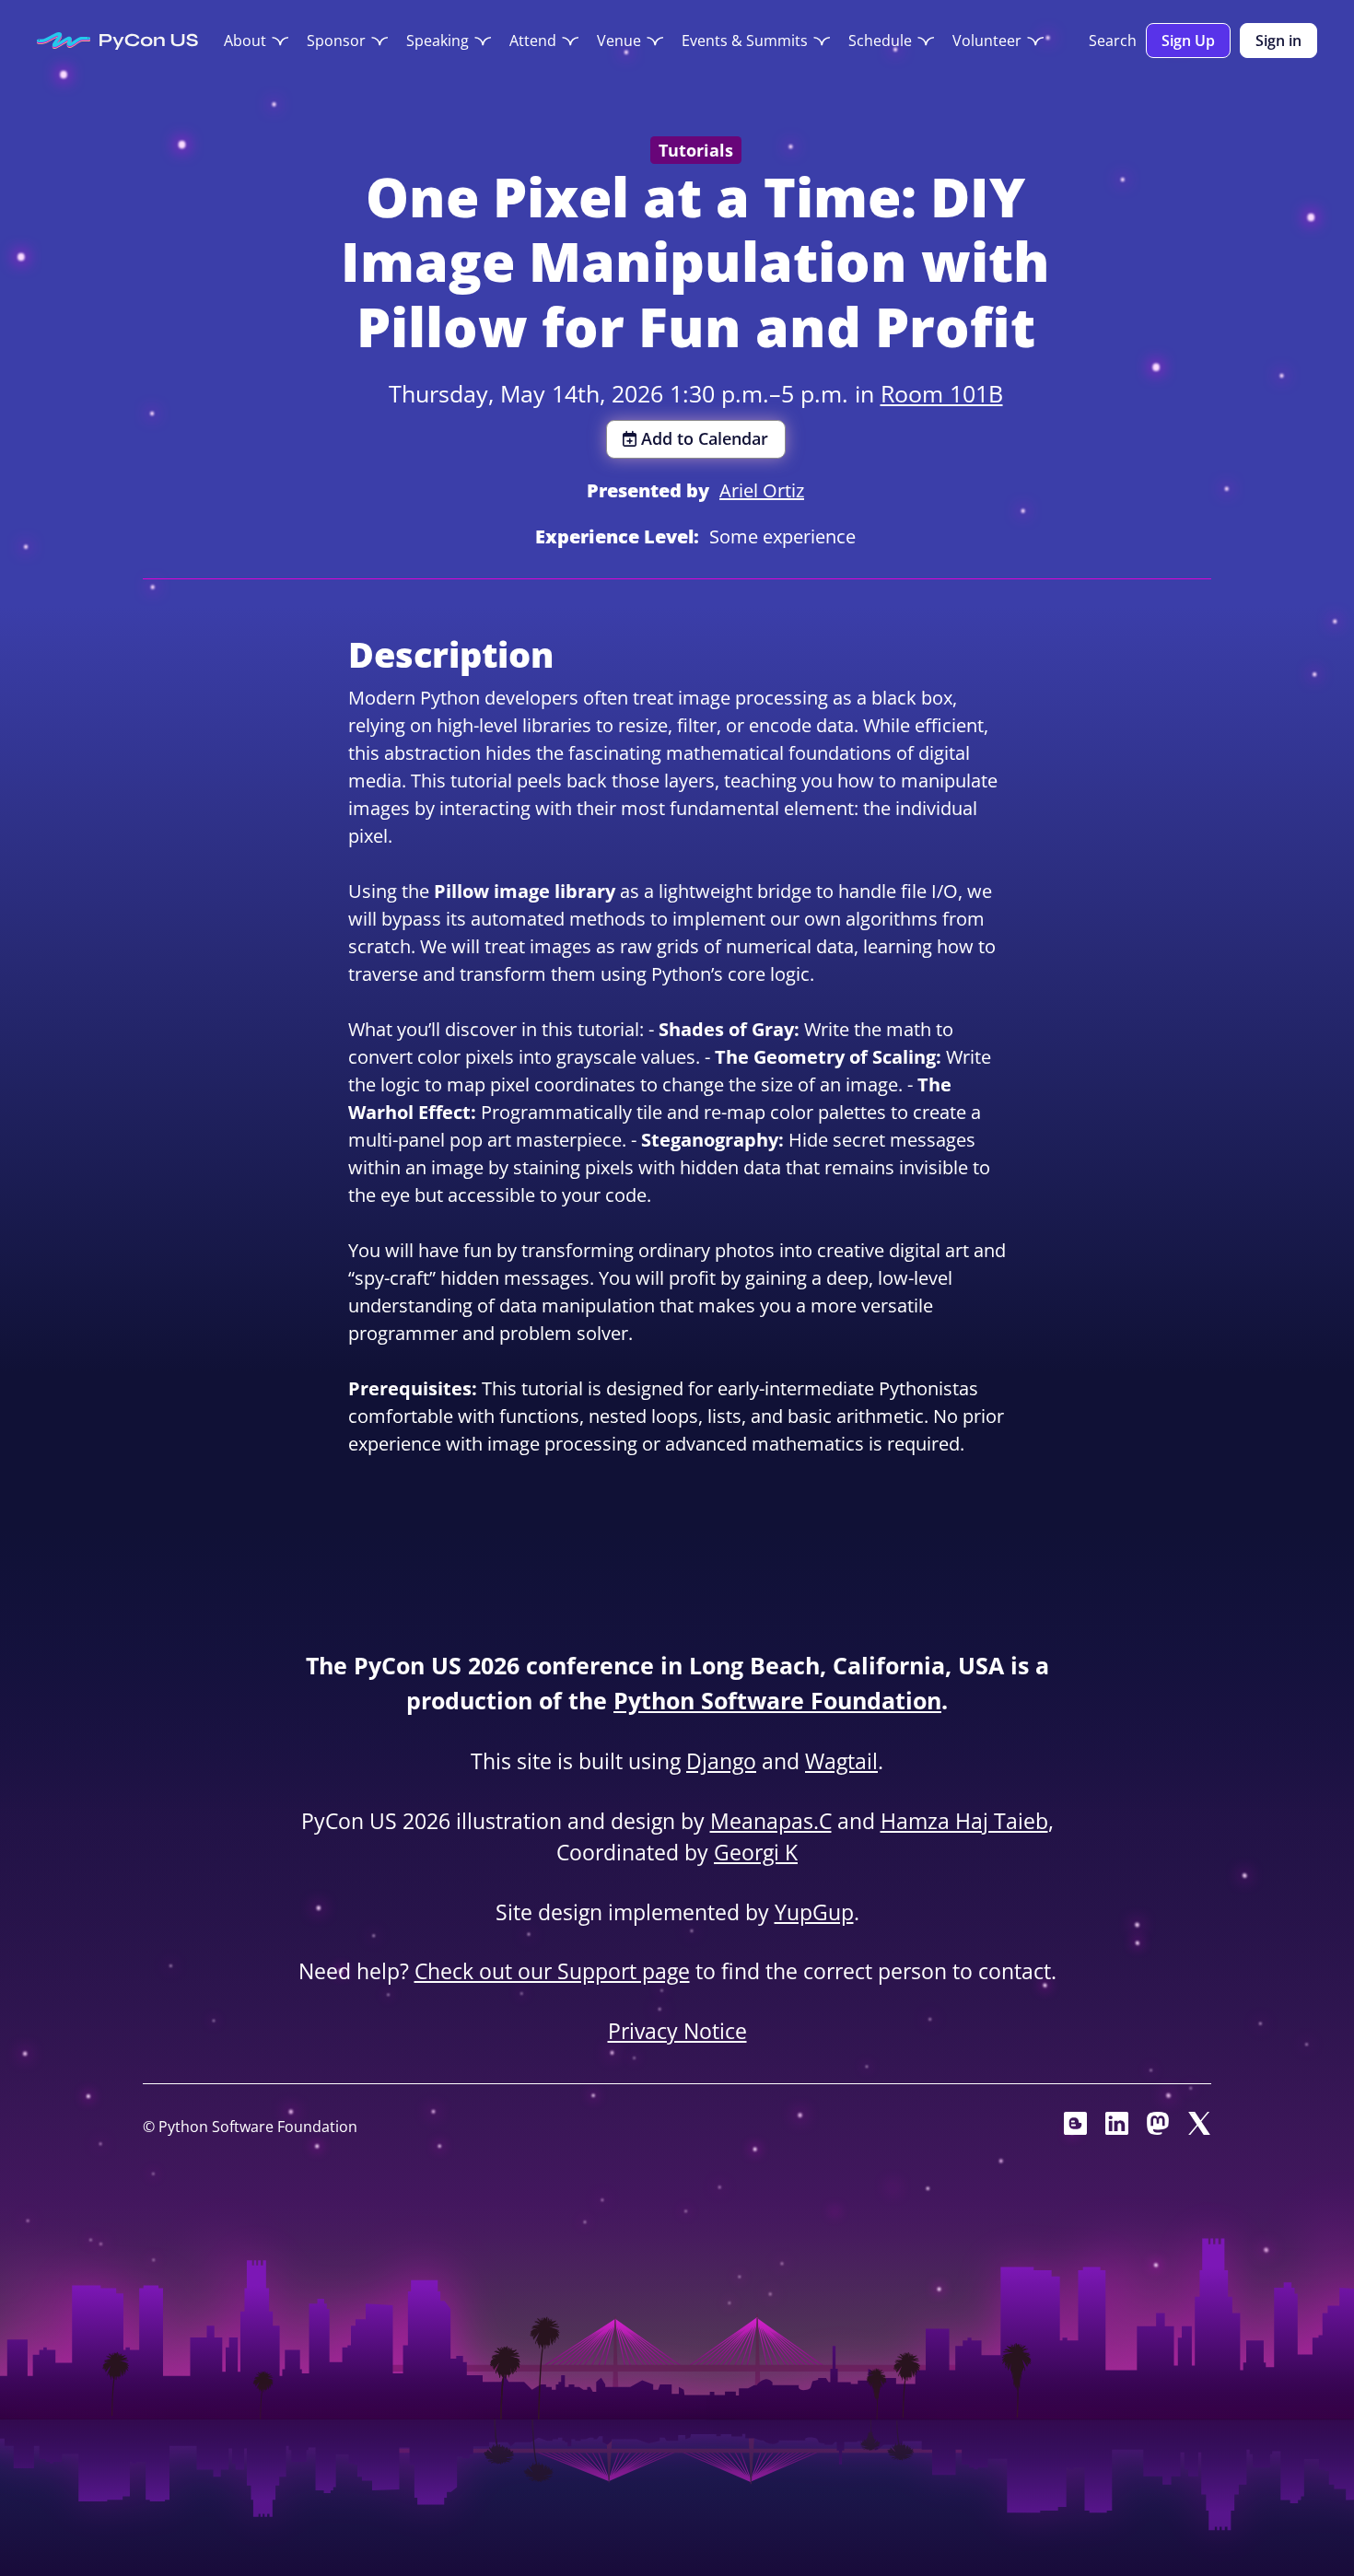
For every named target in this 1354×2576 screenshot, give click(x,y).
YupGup (814, 1912)
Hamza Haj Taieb (964, 1821)
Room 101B (942, 393)
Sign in (1278, 41)
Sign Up (1188, 41)
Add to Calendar (705, 438)
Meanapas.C (771, 1821)
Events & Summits (745, 41)
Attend (533, 41)
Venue (619, 41)
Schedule (880, 41)
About (245, 41)
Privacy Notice (677, 2031)
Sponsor (336, 41)
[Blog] (1075, 2128)
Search (1113, 41)
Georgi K (756, 1852)
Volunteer (987, 41)
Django (721, 1761)
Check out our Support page (552, 1971)
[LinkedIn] (1117, 2128)
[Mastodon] (1158, 2128)
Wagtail (841, 1761)
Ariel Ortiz (762, 490)
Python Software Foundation (777, 1700)
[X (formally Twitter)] (1200, 2128)
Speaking (438, 41)
